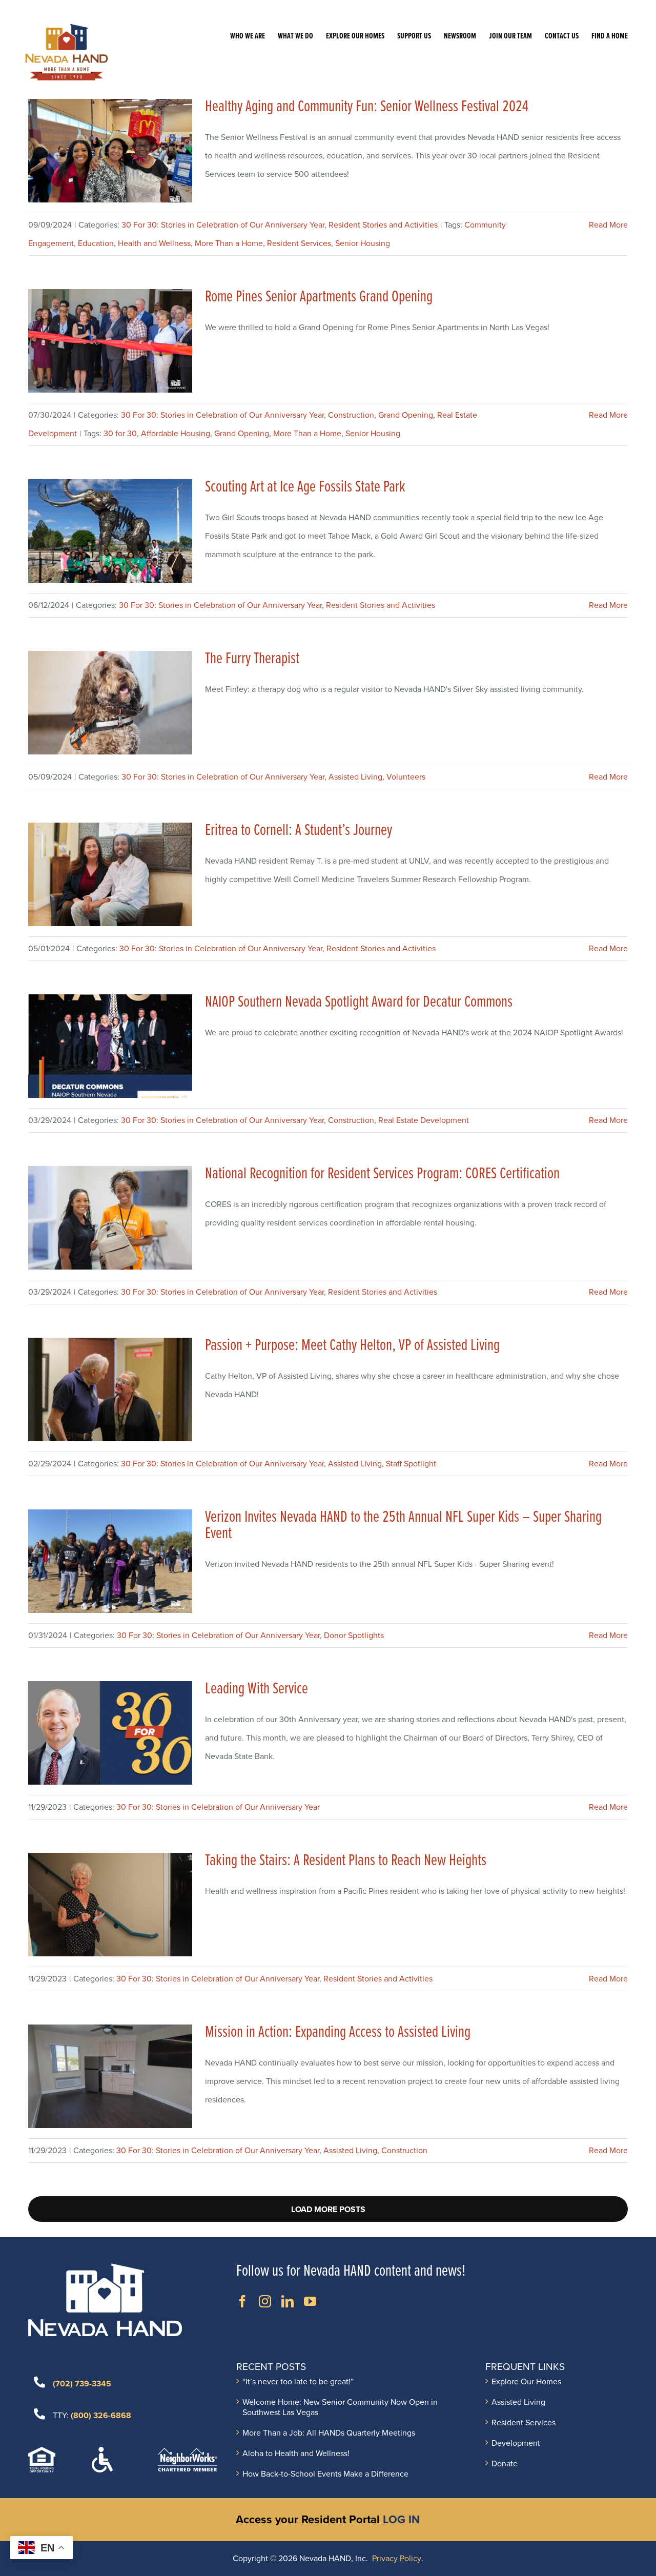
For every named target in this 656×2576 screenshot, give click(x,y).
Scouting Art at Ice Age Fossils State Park (305, 487)
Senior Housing (363, 243)
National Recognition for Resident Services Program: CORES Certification (382, 1174)
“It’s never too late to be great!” (298, 2382)
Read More (608, 225)
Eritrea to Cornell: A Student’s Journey (299, 831)
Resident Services (299, 243)
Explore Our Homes (526, 2382)
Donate (505, 2464)
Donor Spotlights (354, 1635)
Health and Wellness (154, 243)
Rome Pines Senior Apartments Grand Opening (319, 297)
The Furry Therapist (252, 659)
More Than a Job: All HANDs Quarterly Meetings (329, 2433)
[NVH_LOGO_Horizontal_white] (105, 2267)
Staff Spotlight (411, 1464)
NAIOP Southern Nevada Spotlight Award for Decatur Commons (359, 1002)
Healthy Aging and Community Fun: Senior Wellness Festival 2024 (367, 107)
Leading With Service (257, 1689)
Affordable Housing (176, 434)
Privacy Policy (397, 2559)
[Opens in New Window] (242, 2301)
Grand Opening (406, 415)
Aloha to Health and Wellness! (296, 2454)
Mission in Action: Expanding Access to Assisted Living (338, 2032)
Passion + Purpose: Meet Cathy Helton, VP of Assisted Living (352, 1346)
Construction (351, 415)
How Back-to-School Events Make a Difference (325, 2474)
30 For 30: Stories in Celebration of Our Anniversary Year (223, 225)
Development (516, 2443)
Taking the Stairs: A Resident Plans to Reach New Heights (346, 1861)
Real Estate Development (424, 1120)
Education (96, 243)
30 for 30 (120, 434)
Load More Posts (328, 2210)
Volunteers (406, 777)
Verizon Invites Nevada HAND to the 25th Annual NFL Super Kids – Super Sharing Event (403, 1526)
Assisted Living (355, 777)
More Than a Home (229, 243)
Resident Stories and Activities (383, 225)
